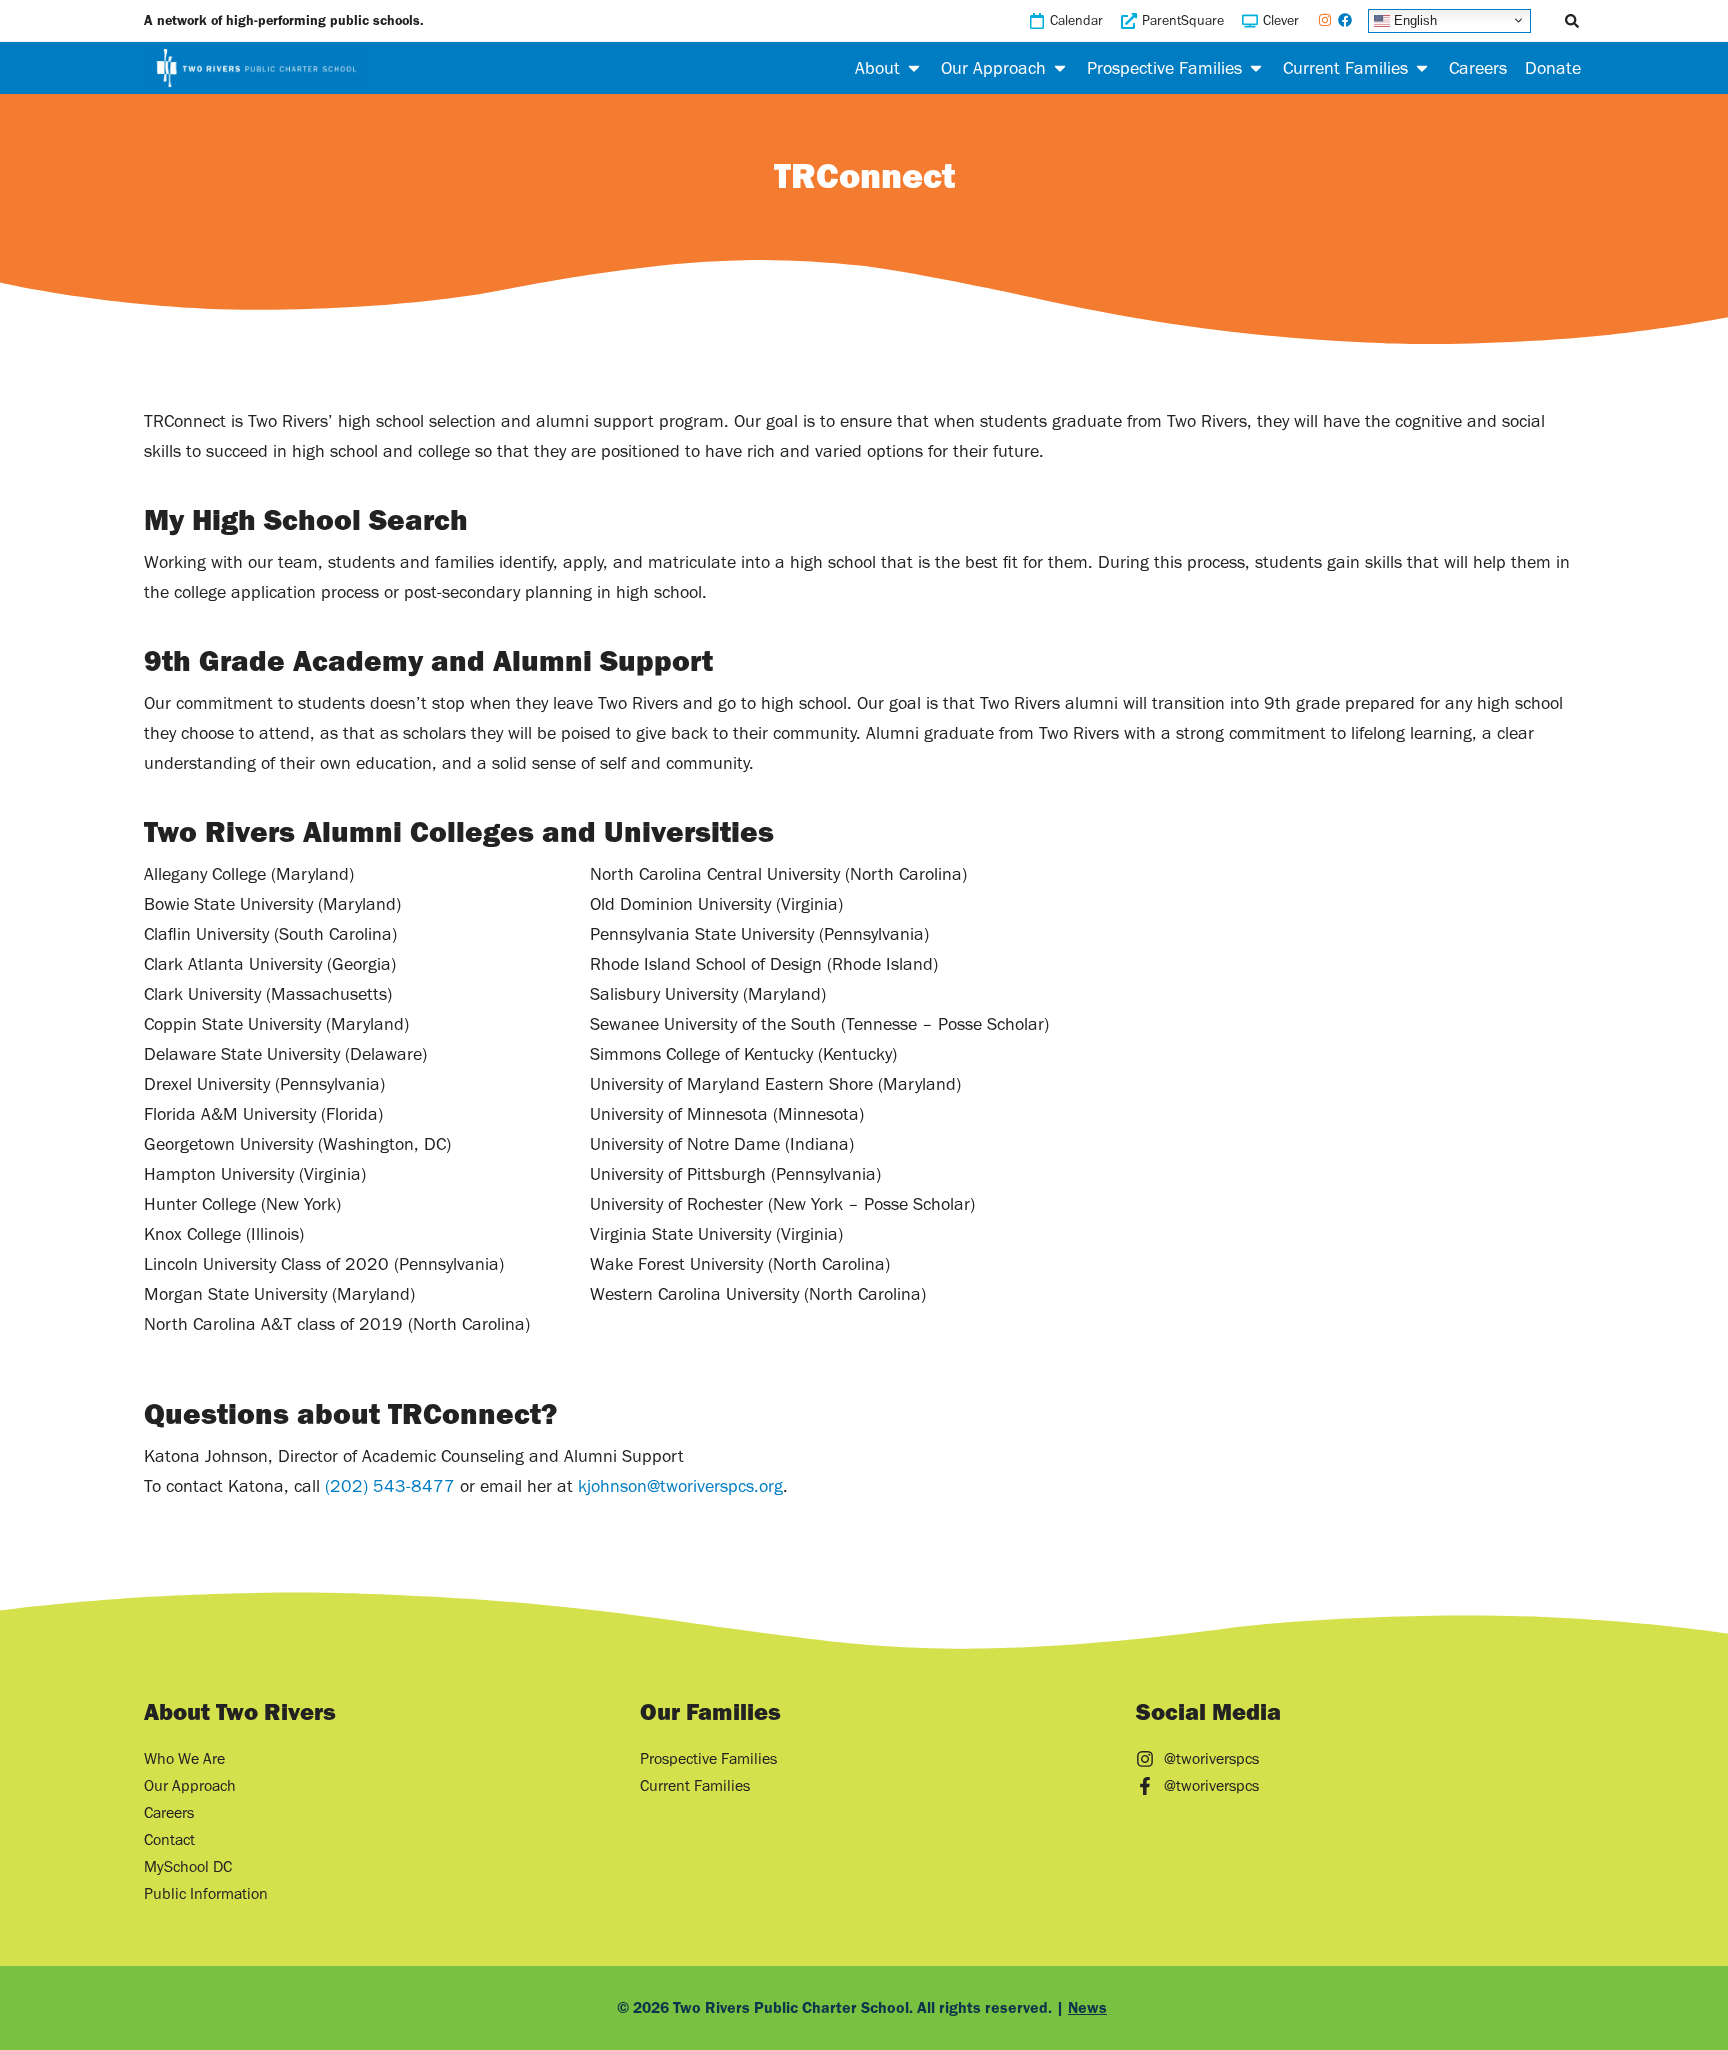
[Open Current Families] (1422, 68)
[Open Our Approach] (1060, 68)
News (1087, 2007)
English (1413, 19)
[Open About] (914, 68)
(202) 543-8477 (390, 1486)
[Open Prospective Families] (1256, 68)
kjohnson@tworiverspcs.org (680, 1486)
